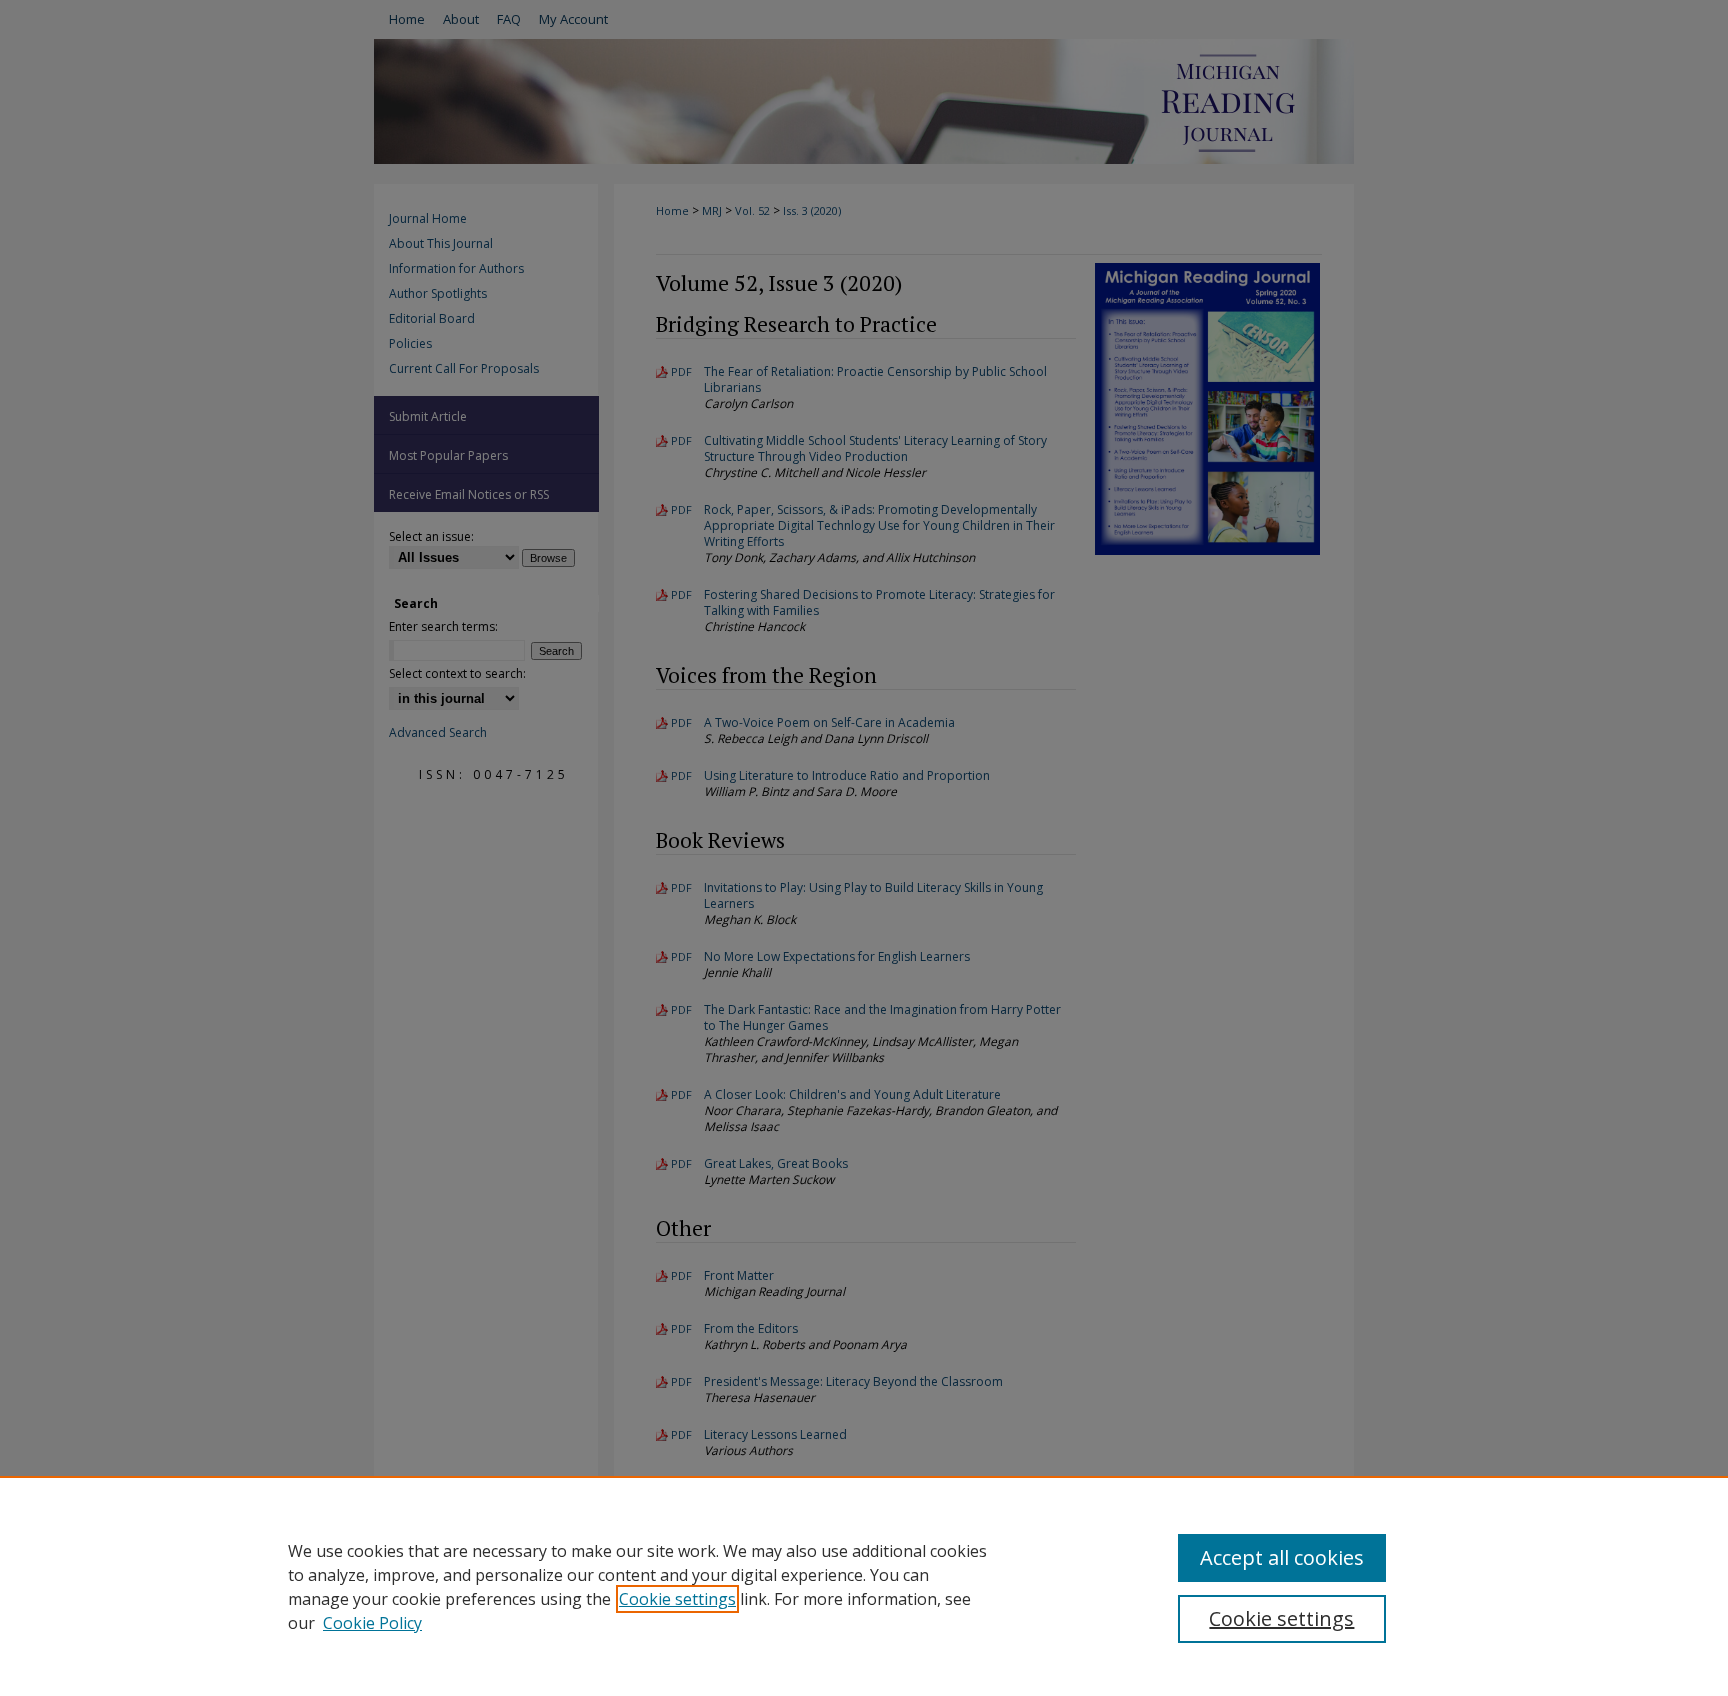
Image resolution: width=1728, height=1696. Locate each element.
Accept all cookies (1282, 1557)
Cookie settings (677, 1599)
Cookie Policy (372, 1623)
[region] (864, 1586)
